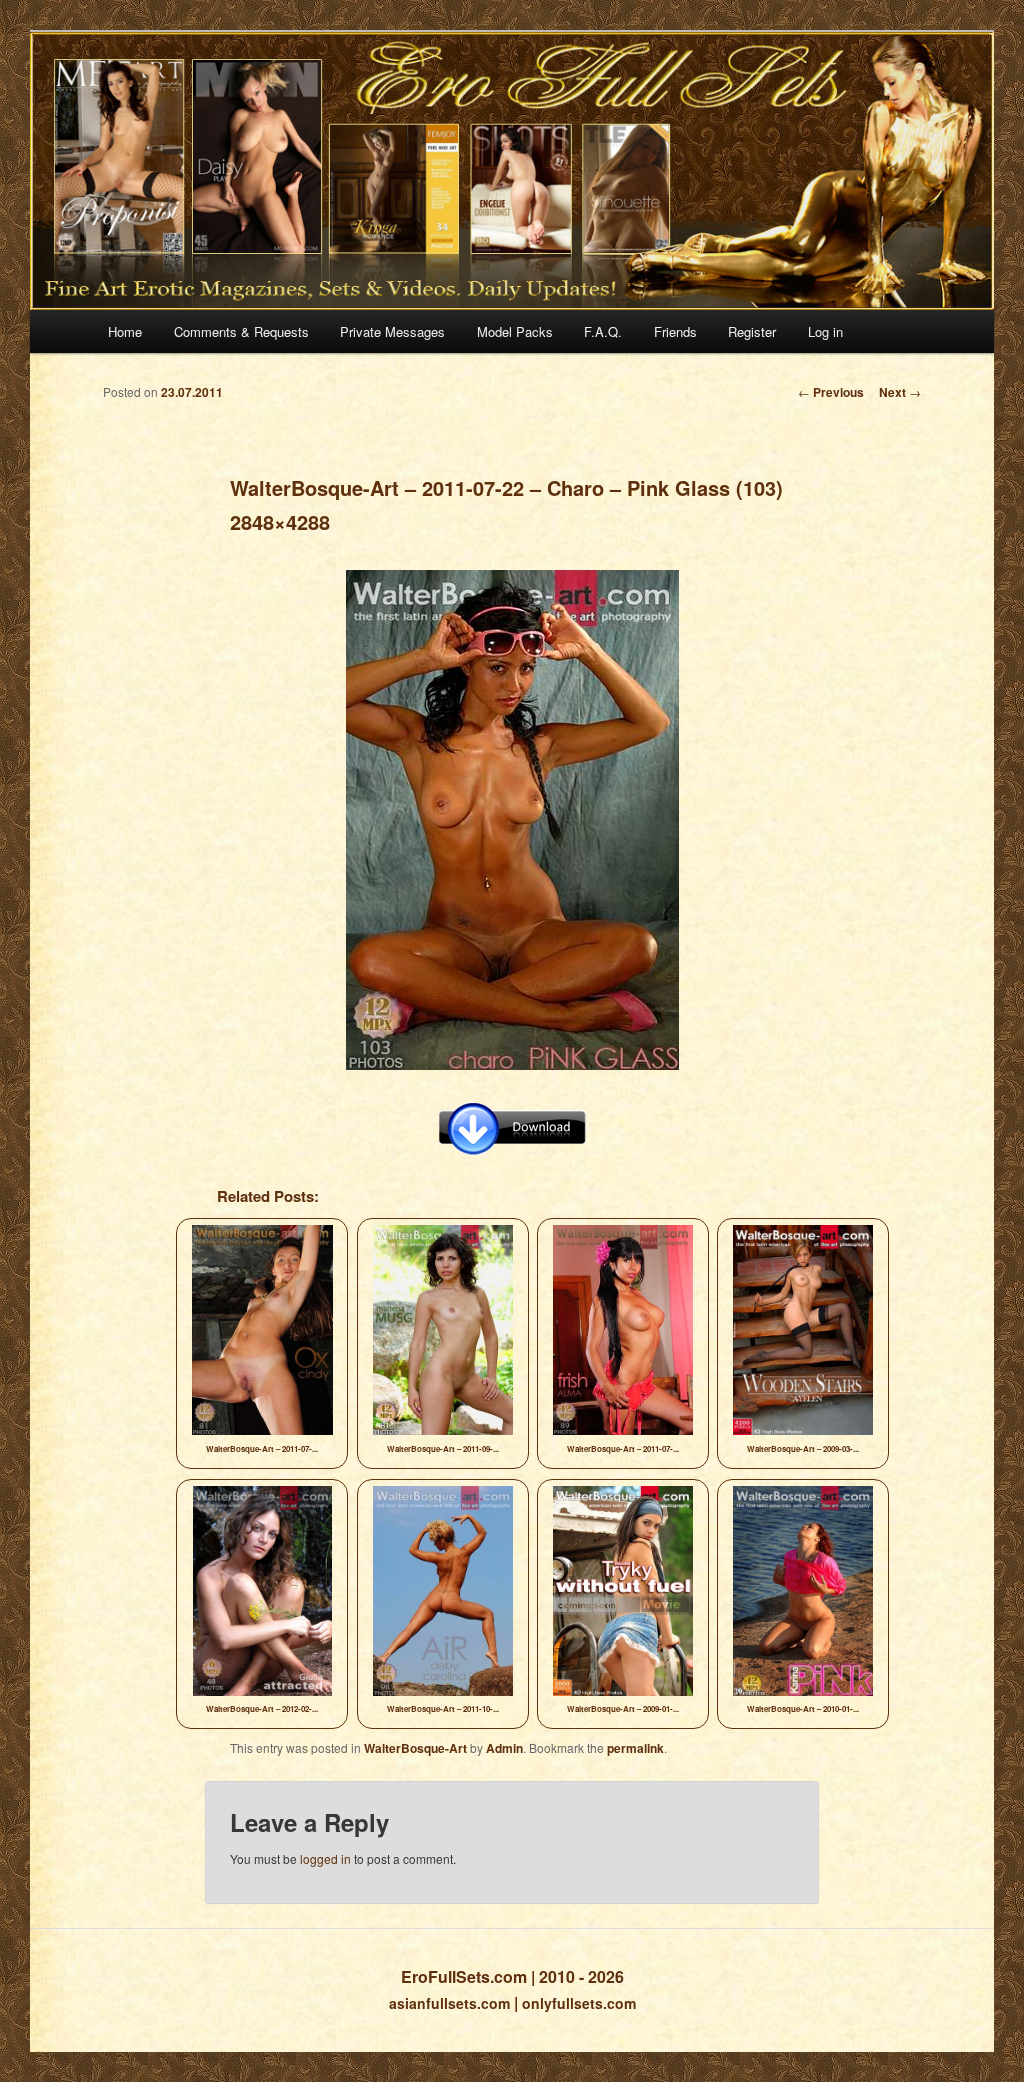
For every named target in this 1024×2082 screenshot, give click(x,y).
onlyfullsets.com (579, 2003)
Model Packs (515, 331)
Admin (504, 1748)
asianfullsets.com (449, 2003)
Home (125, 331)
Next (900, 392)
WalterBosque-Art (415, 1748)
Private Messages (392, 331)
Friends (675, 331)
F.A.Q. (603, 331)
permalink (635, 1748)
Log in (825, 331)
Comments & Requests (241, 331)
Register (752, 331)
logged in (325, 1858)
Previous (831, 392)
